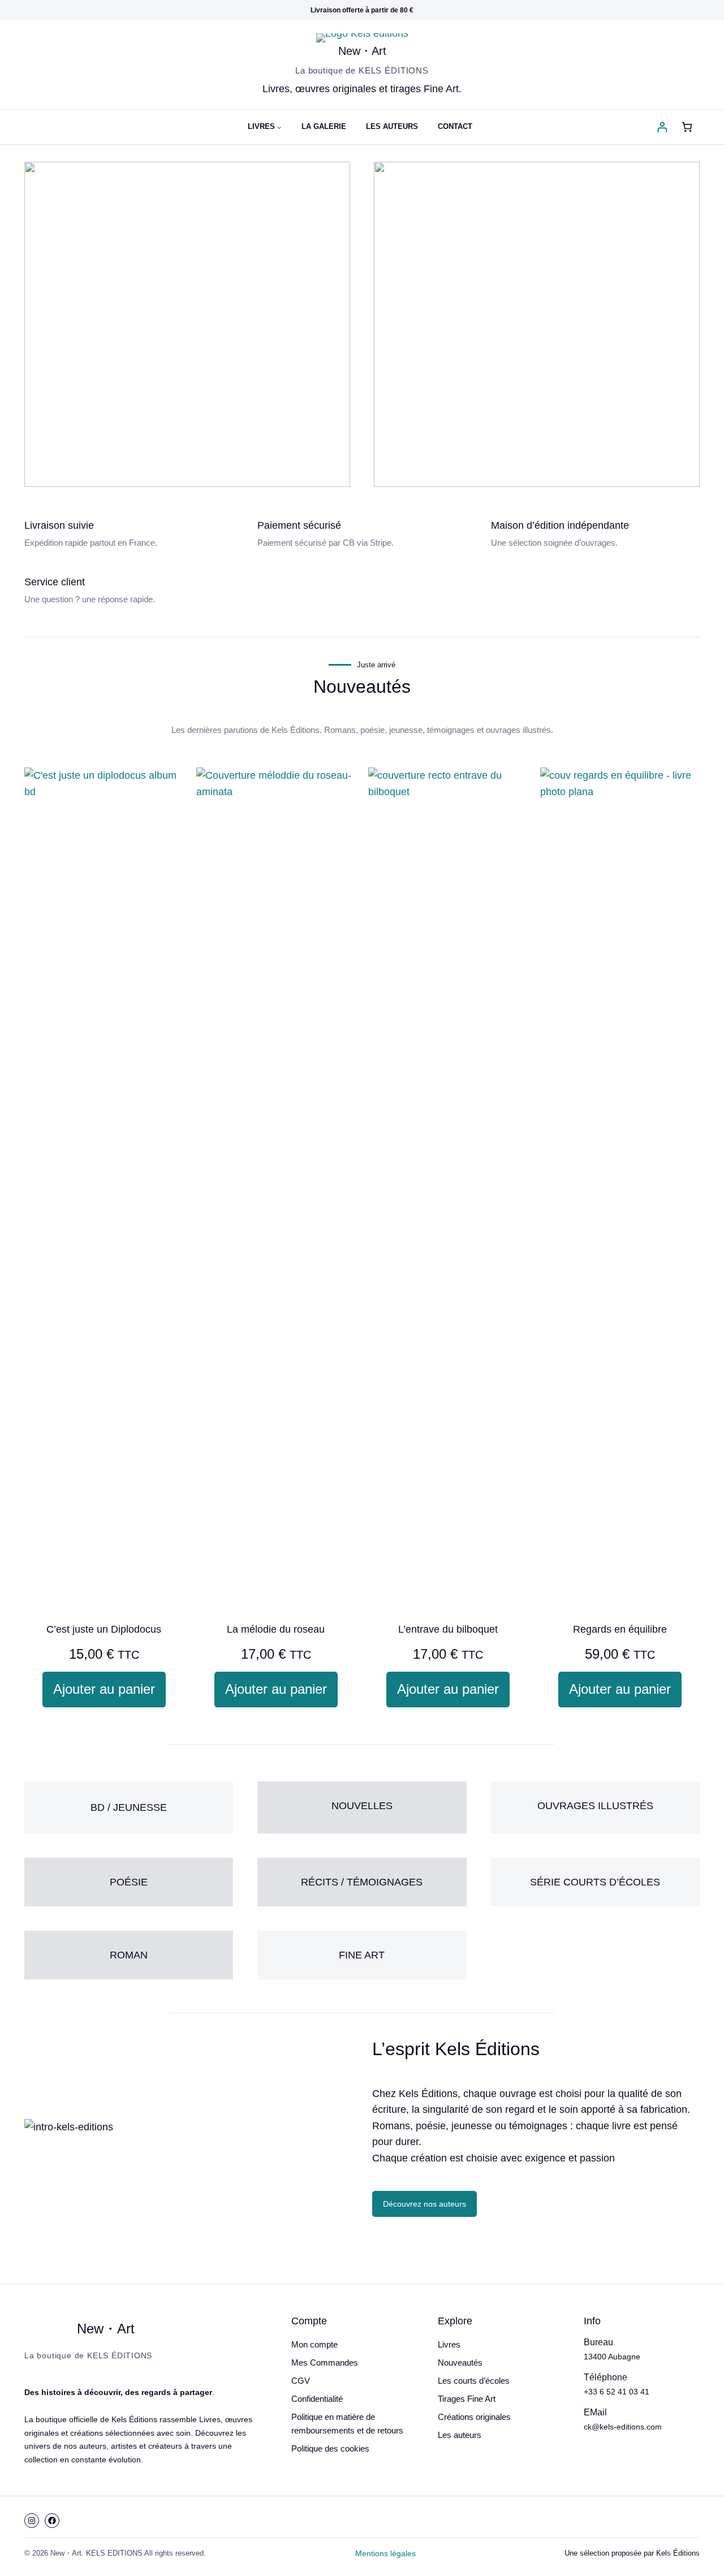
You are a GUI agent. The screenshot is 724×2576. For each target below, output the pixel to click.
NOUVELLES (362, 1806)
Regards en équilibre (620, 1629)
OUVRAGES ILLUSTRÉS (595, 1806)
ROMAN (129, 1955)
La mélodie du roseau (276, 1629)
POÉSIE (129, 1882)
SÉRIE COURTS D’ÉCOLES (595, 1882)
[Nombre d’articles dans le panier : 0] (687, 127)
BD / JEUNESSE (129, 1807)
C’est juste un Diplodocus (104, 1629)
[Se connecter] (662, 127)
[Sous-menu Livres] (279, 127)
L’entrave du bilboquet (448, 1629)
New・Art (362, 51)
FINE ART (362, 1955)
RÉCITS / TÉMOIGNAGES (362, 1882)
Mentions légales (385, 2553)
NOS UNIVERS (187, 375)
